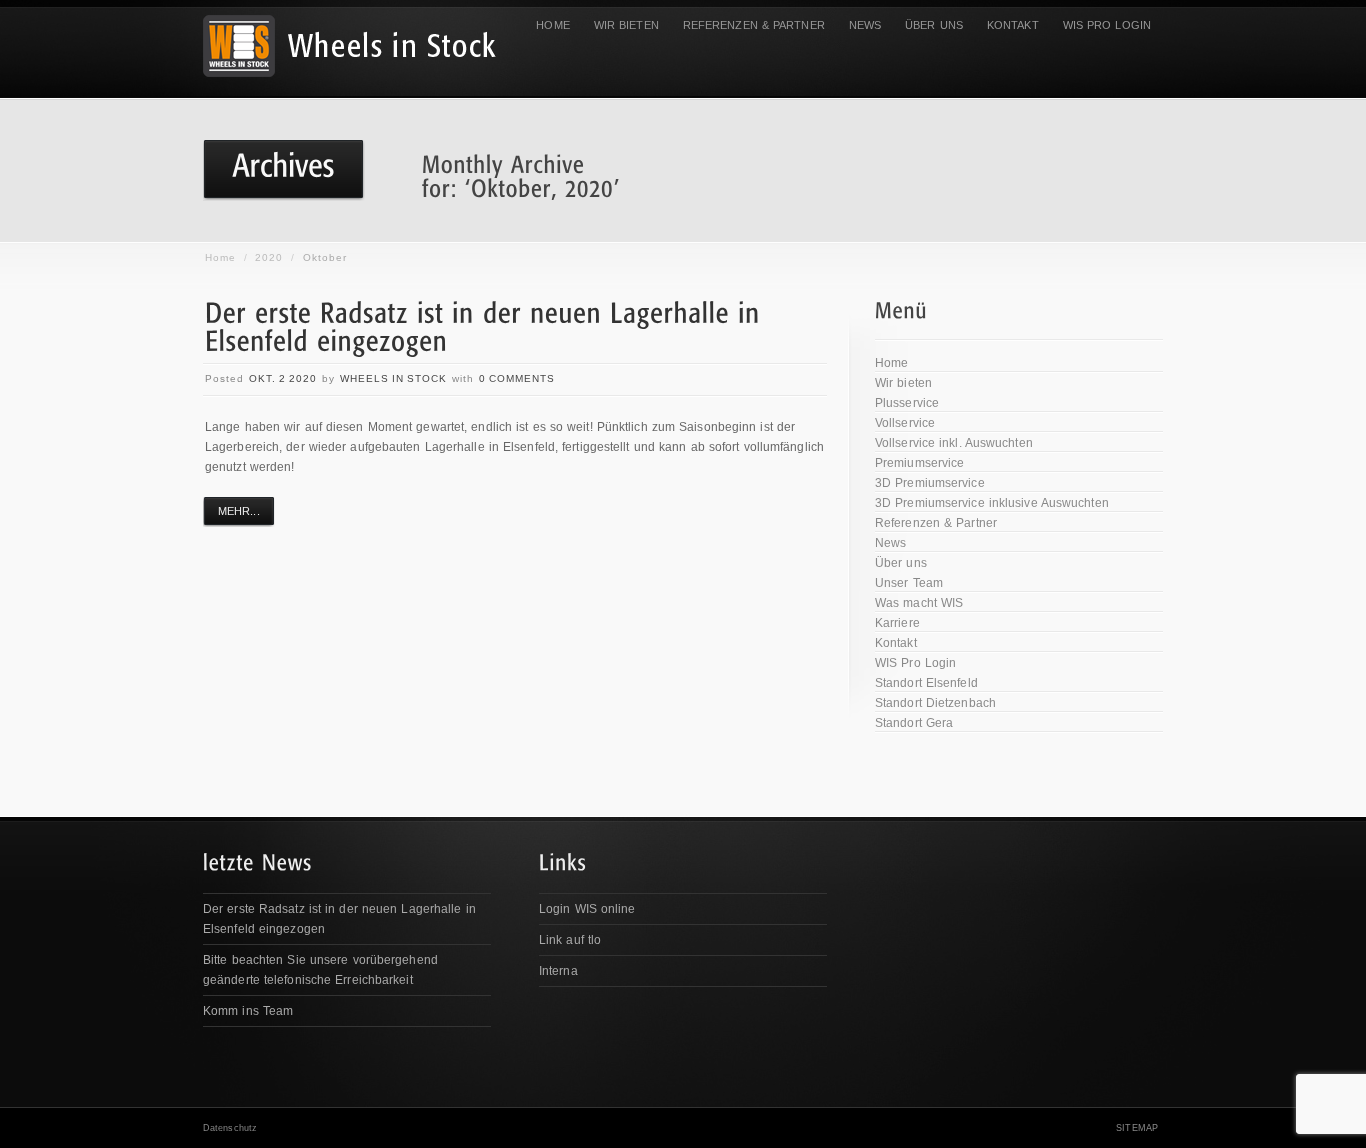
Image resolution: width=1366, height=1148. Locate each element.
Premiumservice (919, 463)
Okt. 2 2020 (283, 378)
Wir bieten (626, 25)
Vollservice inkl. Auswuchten (954, 443)
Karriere (897, 623)
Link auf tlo (570, 940)
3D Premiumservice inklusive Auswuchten (992, 503)
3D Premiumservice (930, 483)
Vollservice (905, 423)
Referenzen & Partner (754, 25)
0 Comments (517, 378)
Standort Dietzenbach (935, 703)
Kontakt (1013, 25)
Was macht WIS (919, 603)
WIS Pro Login (1107, 25)
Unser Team (909, 583)
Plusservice (907, 403)
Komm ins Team (248, 1011)
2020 (269, 257)
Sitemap (1137, 1128)
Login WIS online (587, 909)
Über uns (934, 25)
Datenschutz (230, 1128)
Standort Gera (914, 723)
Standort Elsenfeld (926, 683)
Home (552, 25)
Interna (558, 971)
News (865, 25)
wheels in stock (393, 378)
